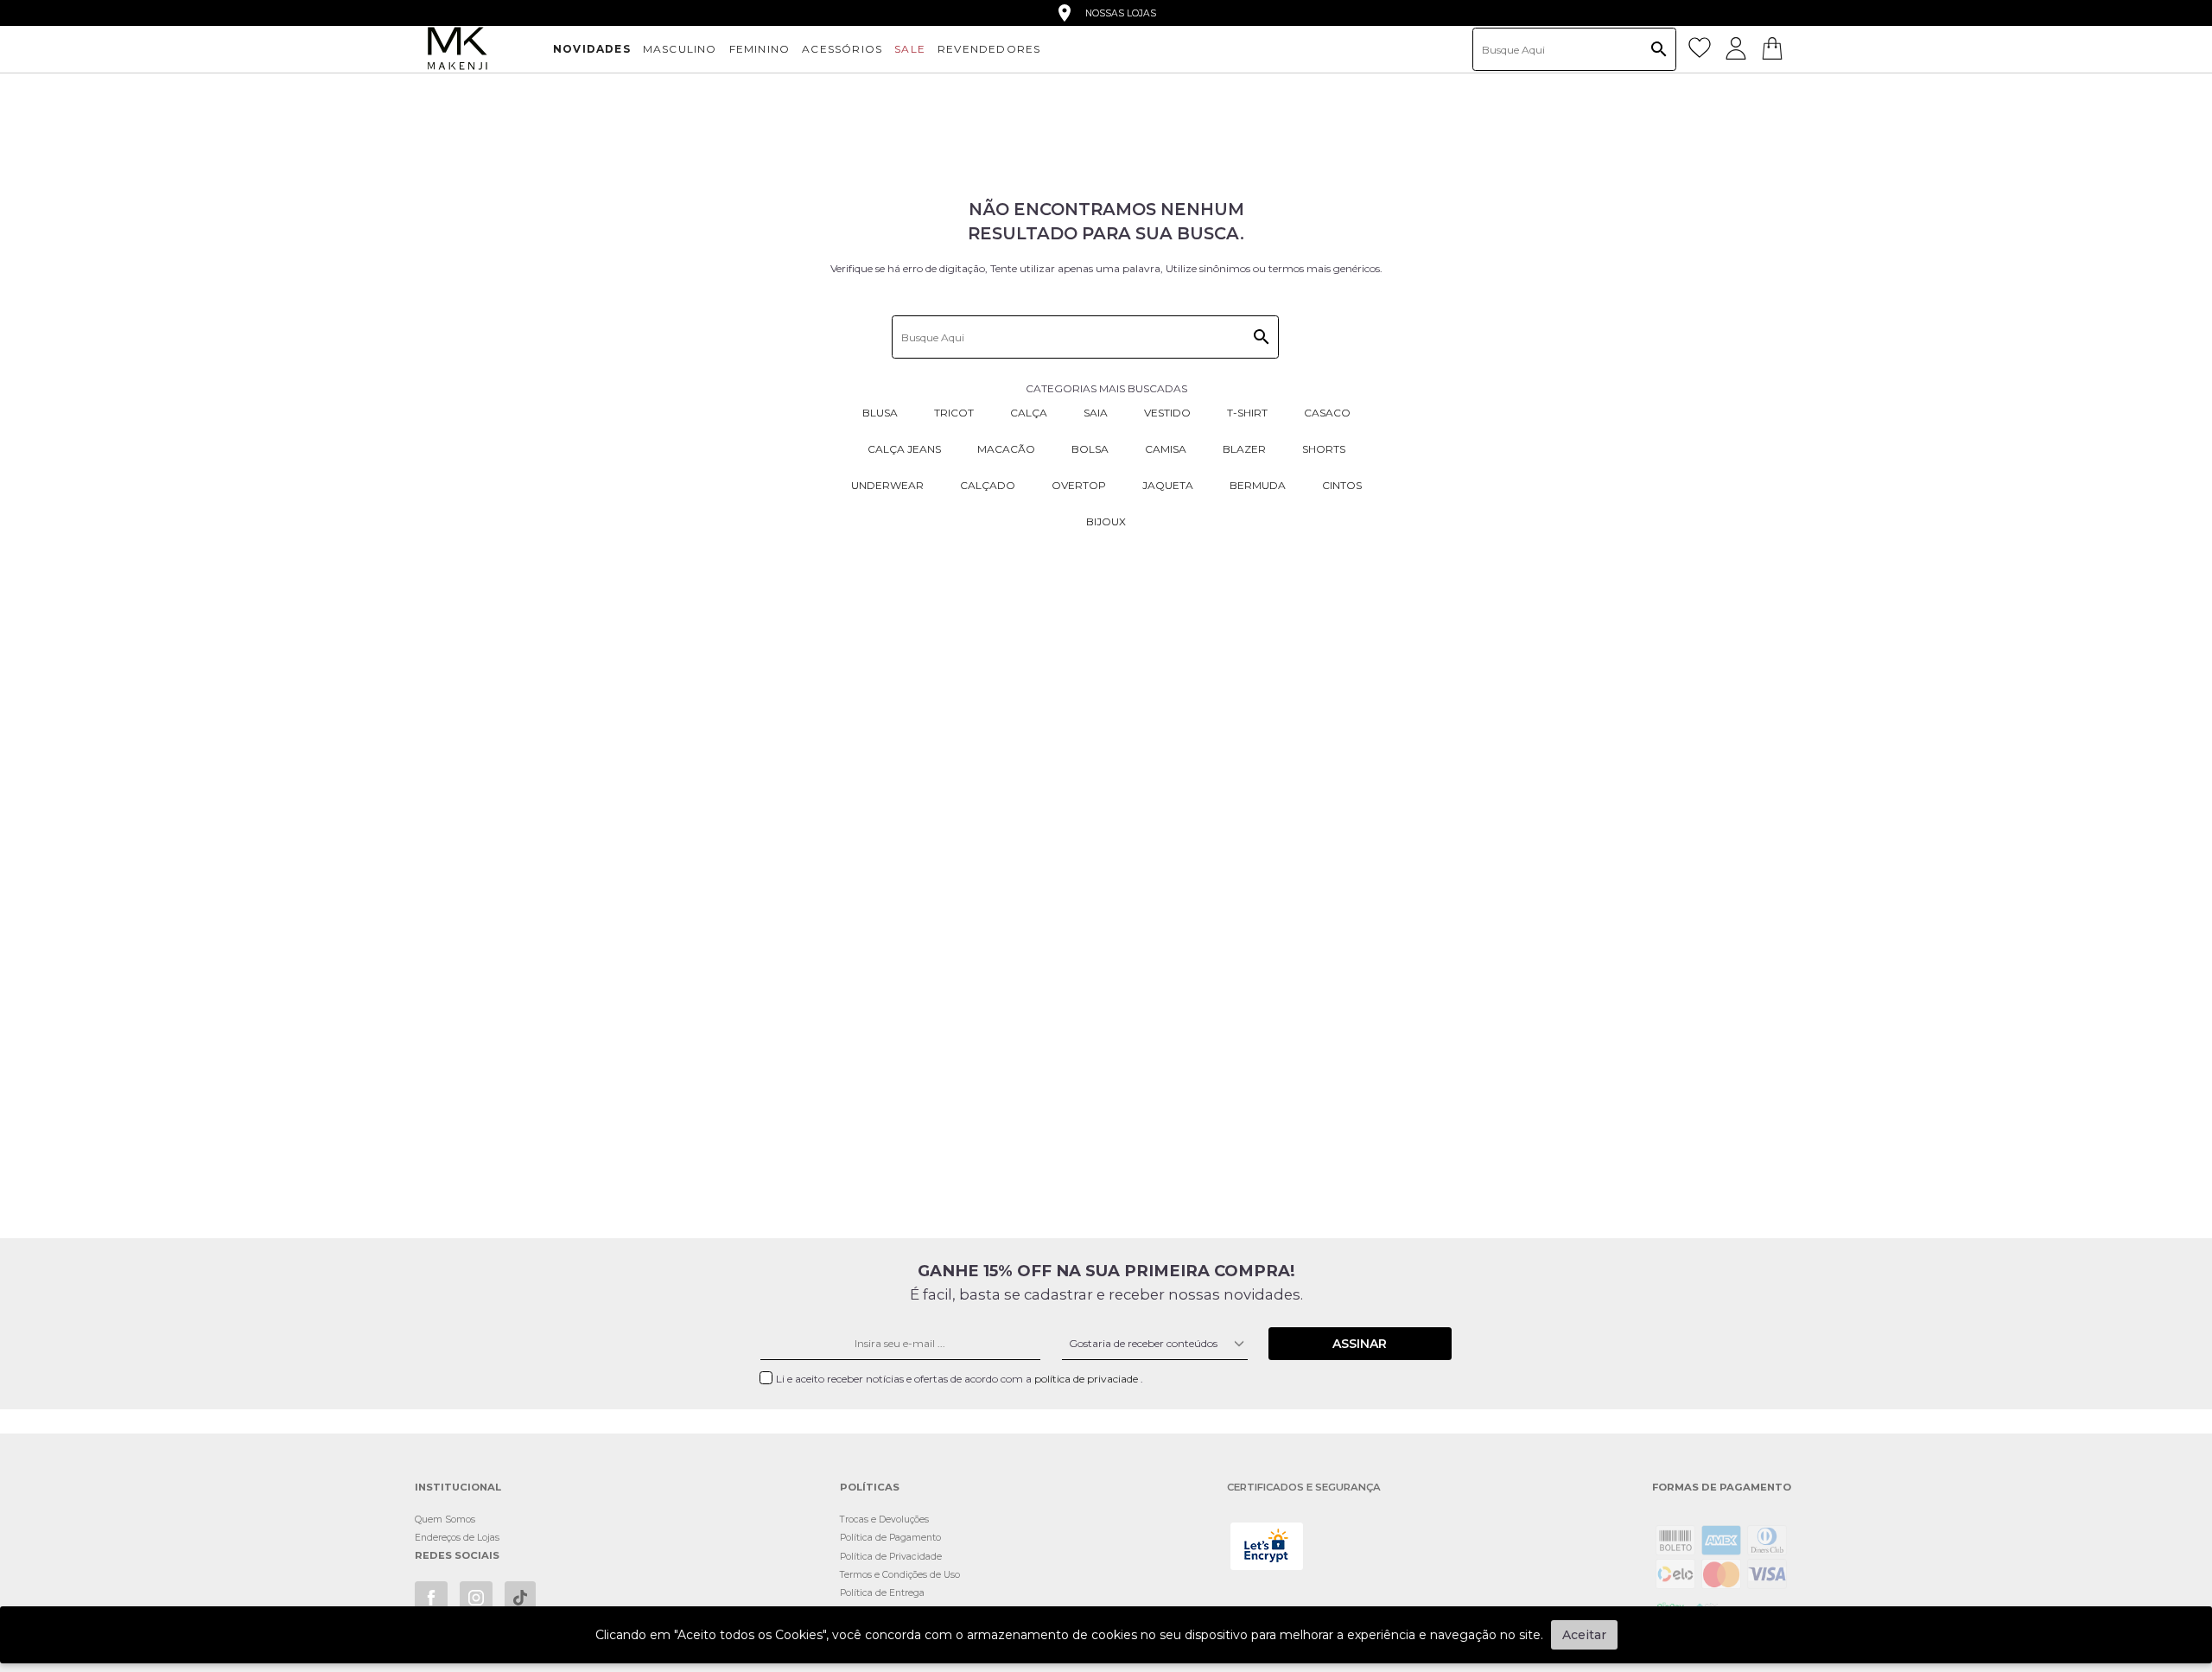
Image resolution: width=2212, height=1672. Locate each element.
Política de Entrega (882, 1593)
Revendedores (989, 49)
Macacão (1006, 449)
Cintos (1342, 485)
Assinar (1360, 1344)
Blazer (1244, 449)
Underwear (887, 485)
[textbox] (1574, 49)
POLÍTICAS (870, 1488)
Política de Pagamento (890, 1538)
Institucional (458, 1488)
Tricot (954, 413)
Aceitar (1584, 1635)
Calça (1029, 413)
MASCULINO (680, 49)
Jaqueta (1168, 485)
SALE (910, 49)
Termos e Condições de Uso (900, 1575)
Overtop (1079, 485)
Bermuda (1258, 485)
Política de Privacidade (891, 1557)
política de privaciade (1087, 1379)
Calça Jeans (904, 449)
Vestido (1167, 413)
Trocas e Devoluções (884, 1519)
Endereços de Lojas (457, 1538)
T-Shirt (1247, 413)
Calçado (988, 485)
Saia (1096, 413)
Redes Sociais (457, 1556)
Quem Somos (445, 1519)
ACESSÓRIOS (842, 49)
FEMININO (760, 49)
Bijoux (1106, 521)
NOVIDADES (592, 49)
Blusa (880, 413)
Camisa (1166, 449)
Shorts (1324, 449)
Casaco (1327, 413)
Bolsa (1090, 449)
